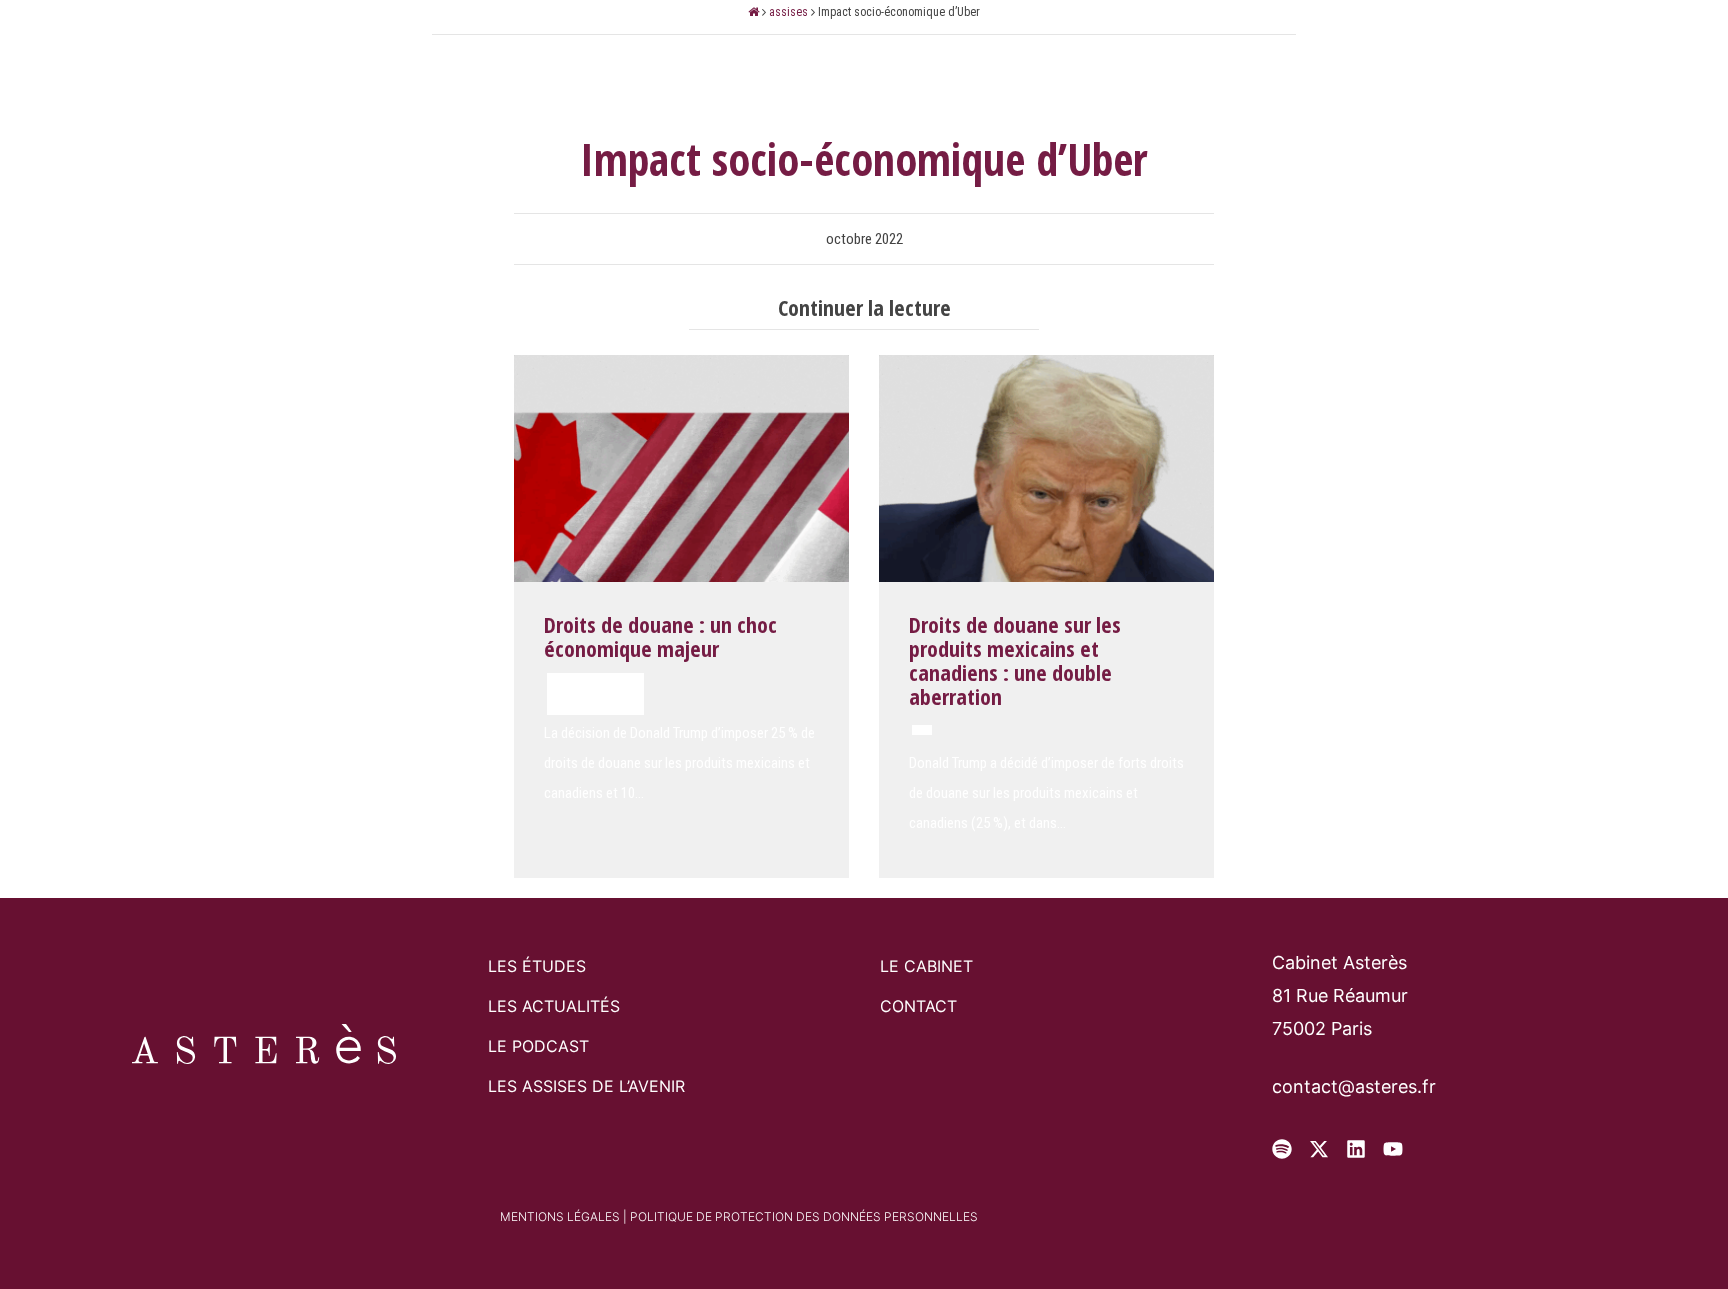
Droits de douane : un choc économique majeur (660, 636)
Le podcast (538, 1046)
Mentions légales (560, 1216)
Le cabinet (732, 50)
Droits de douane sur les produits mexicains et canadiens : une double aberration (1015, 660)
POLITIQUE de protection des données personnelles (804, 1216)
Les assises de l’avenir (586, 1086)
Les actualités (554, 1006)
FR (1519, 49)
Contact (1014, 50)
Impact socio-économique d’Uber (864, 159)
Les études (878, 50)
